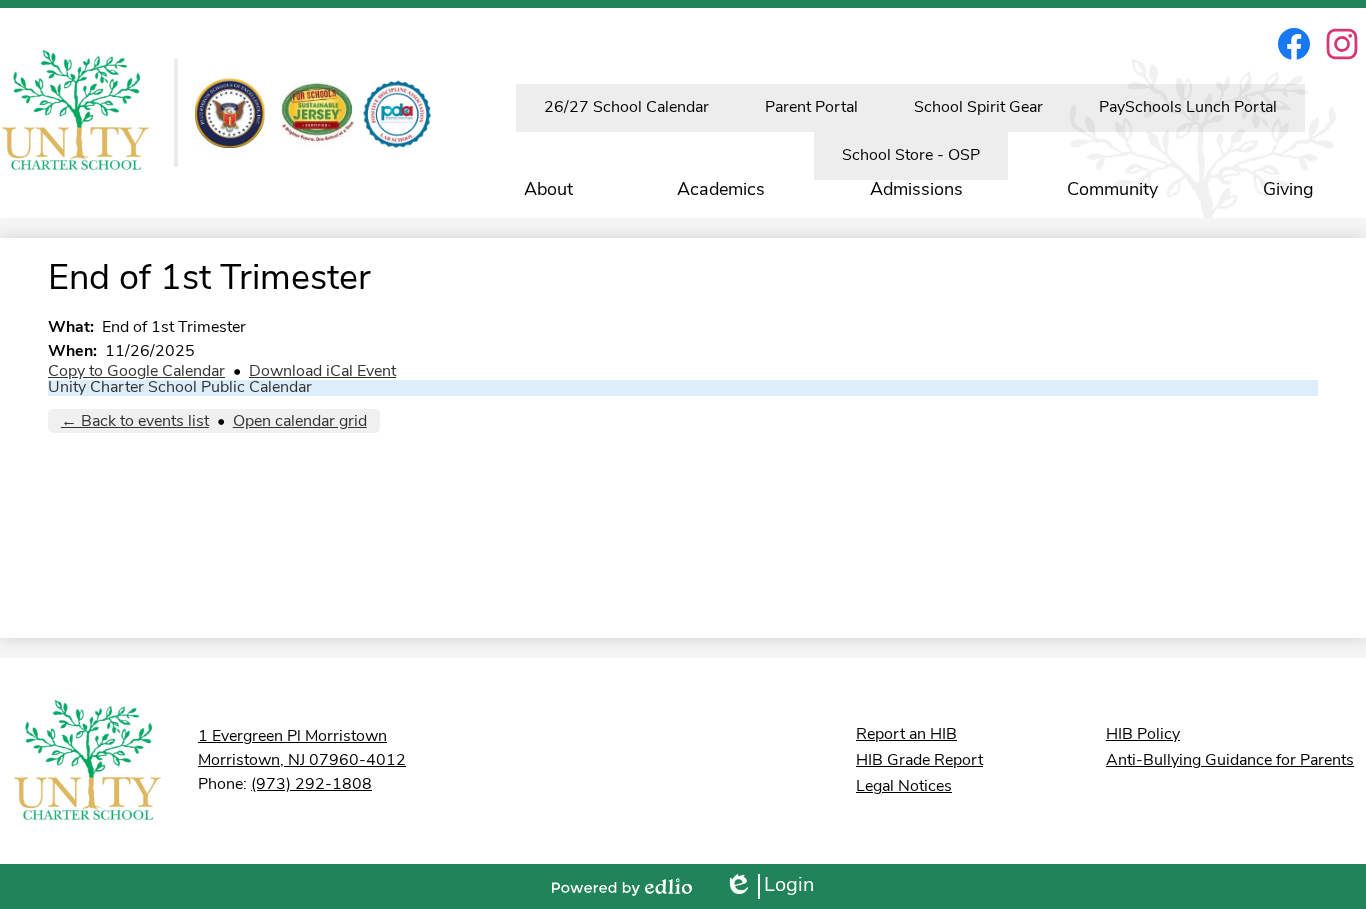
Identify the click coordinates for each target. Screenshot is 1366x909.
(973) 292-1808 (311, 785)
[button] (548, 191)
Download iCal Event (322, 372)
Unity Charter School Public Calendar (180, 388)
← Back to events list (135, 422)
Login (769, 887)
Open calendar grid (300, 422)
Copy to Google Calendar (136, 372)
